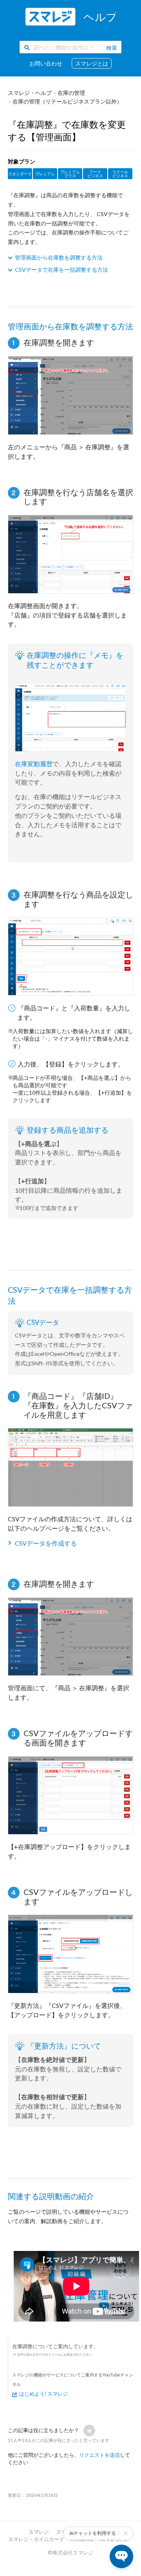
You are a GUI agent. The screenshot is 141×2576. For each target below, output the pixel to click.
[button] (89, 2431)
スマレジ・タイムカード (36, 2539)
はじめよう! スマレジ (43, 2394)
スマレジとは (92, 63)
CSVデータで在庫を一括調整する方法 (61, 270)
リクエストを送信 (99, 2455)
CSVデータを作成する (46, 1543)
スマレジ (39, 2532)
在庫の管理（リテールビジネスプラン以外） (67, 101)
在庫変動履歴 (34, 764)
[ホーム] (70, 17)
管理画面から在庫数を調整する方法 (59, 257)
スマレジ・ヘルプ (30, 93)
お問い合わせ (46, 63)
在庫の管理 (71, 93)
